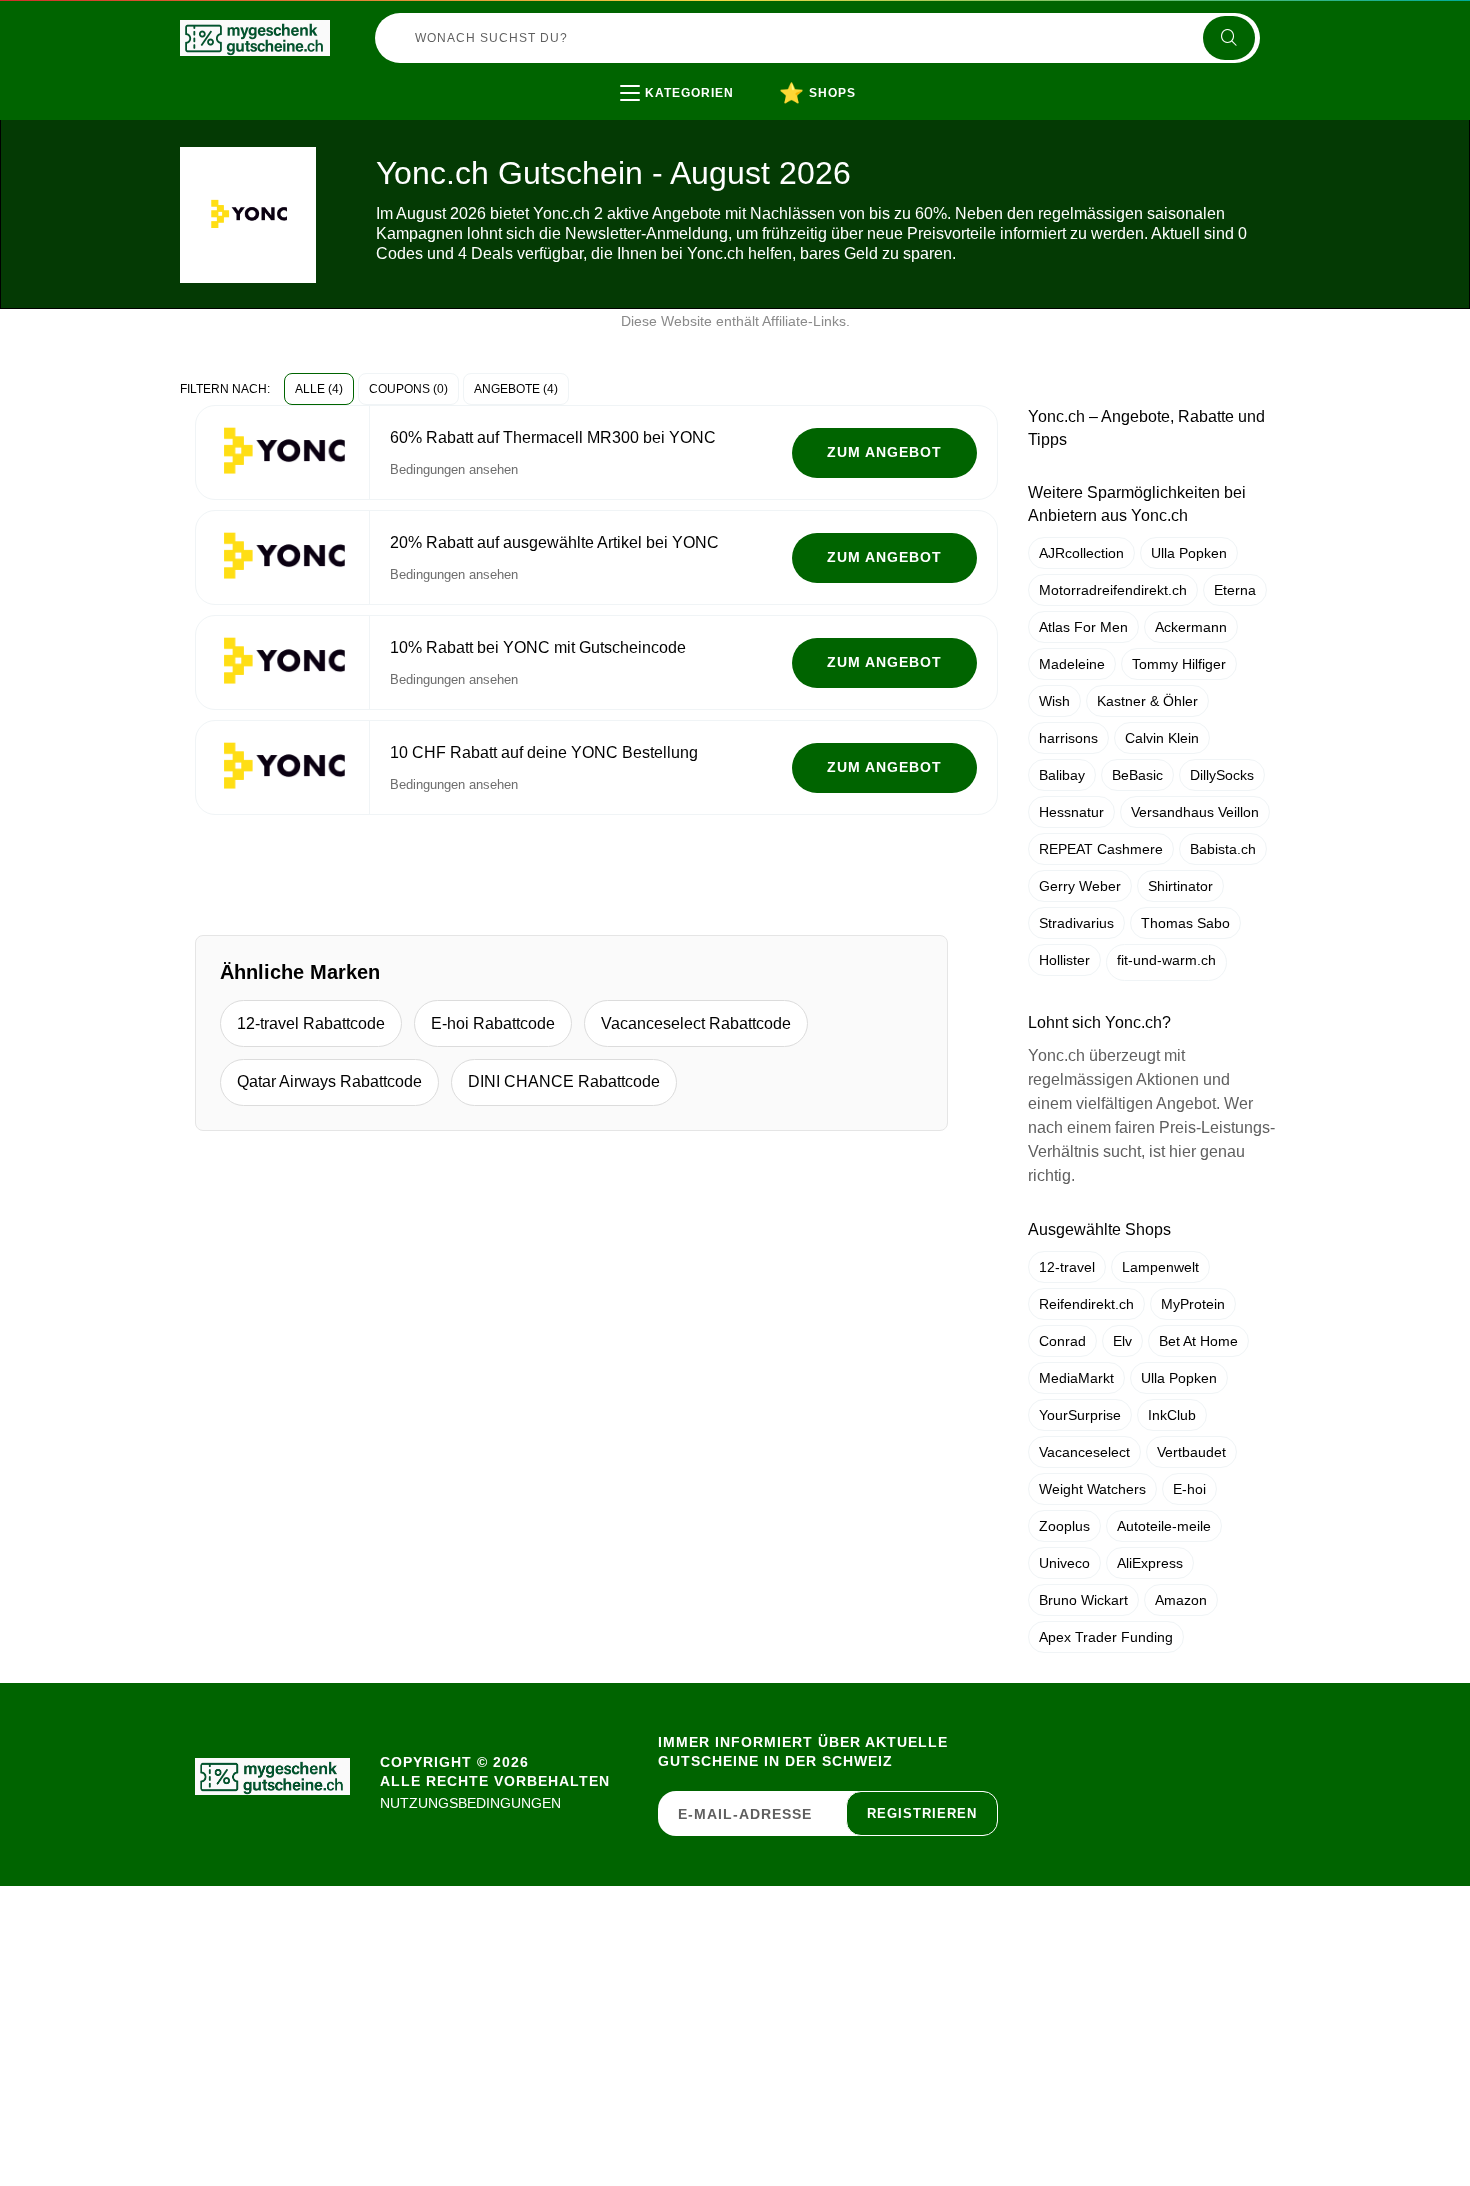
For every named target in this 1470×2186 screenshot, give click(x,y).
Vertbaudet (1191, 1452)
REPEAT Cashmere (1101, 849)
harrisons (1068, 738)
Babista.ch (1223, 849)
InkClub (1172, 1415)
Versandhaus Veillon (1195, 812)
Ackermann (1191, 627)
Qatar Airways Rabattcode (329, 1081)
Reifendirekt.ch (1086, 1304)
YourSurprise (1080, 1415)
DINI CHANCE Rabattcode (564, 1081)
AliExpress (1150, 1563)
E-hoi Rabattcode (493, 1023)
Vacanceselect (1084, 1452)
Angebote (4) (516, 389)
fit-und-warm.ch (1166, 960)
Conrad (1062, 1341)
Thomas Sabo (1185, 923)
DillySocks (1222, 775)
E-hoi (1189, 1489)
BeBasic (1137, 775)
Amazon (1181, 1600)
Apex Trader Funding (1106, 1637)
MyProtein (1193, 1304)
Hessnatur (1071, 812)
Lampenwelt (1160, 1267)
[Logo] (255, 38)
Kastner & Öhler (1147, 701)
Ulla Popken (1189, 553)
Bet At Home (1198, 1341)
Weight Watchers (1092, 1489)
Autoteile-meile (1164, 1526)
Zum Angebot (884, 452)
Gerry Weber (1080, 886)
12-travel (1067, 1267)
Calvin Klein (1162, 738)
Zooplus (1064, 1526)
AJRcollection (1081, 553)
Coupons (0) (408, 389)
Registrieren (922, 1813)
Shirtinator (1180, 886)
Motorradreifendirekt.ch (1113, 590)
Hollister (1064, 960)
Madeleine (1072, 664)
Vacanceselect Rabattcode (696, 1023)
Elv (1122, 1341)
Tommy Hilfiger (1179, 664)
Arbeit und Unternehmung (751, 134)
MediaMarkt (1076, 1378)
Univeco (1064, 1563)
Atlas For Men (1083, 627)
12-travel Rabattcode (311, 1023)
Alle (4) (319, 389)
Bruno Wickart (1083, 1600)
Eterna (1235, 590)
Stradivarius (1076, 923)
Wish (1054, 701)
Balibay (1062, 775)
